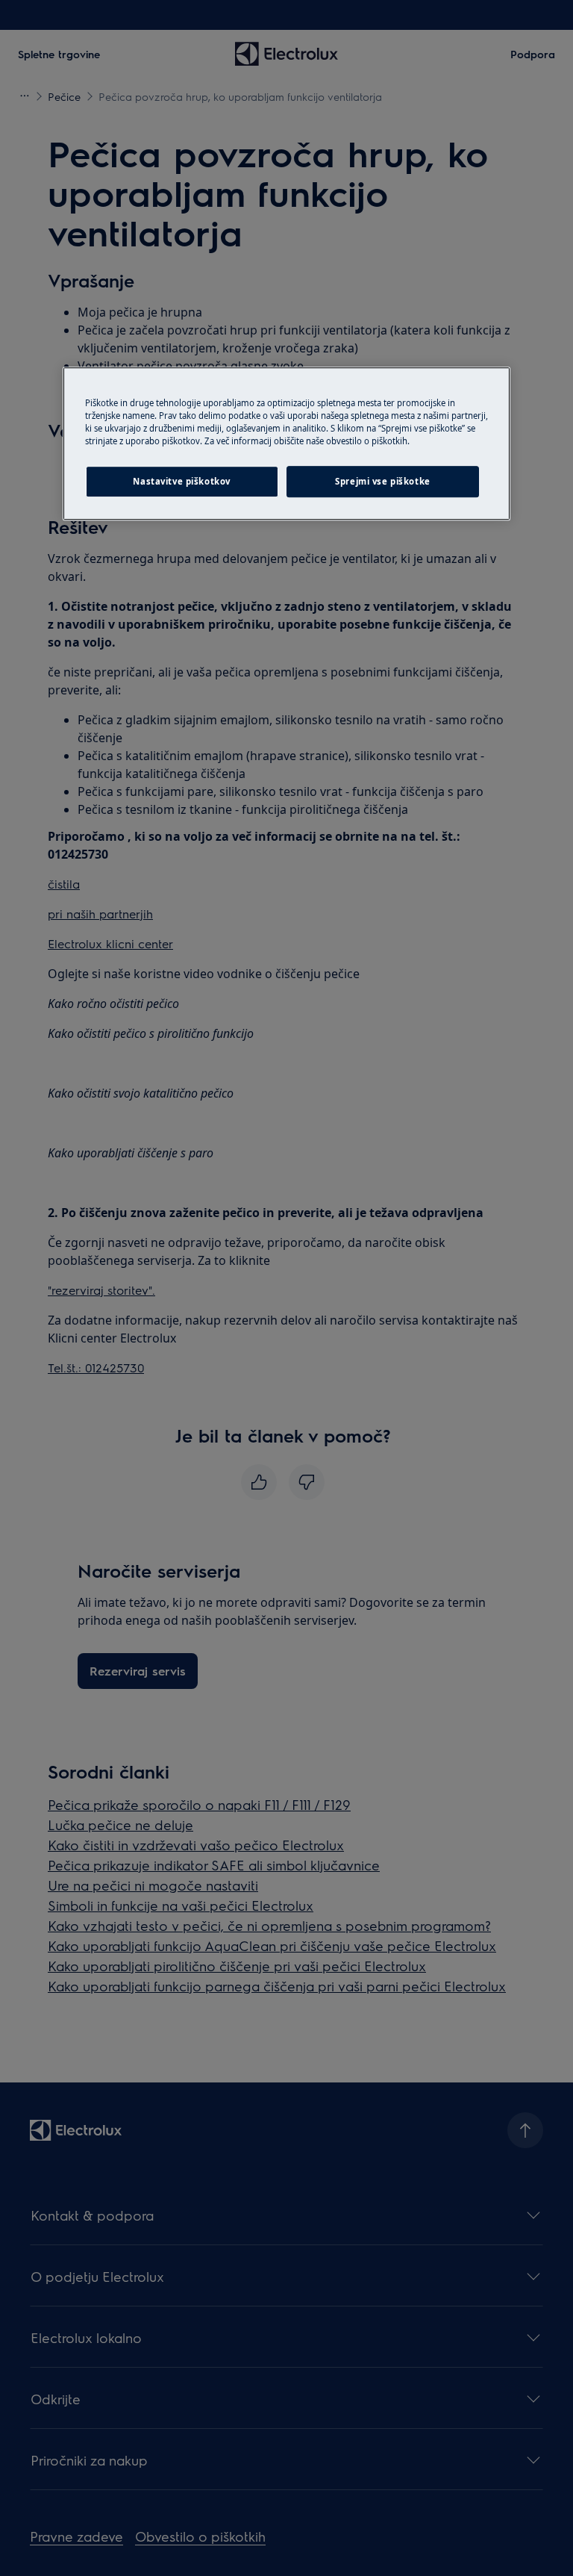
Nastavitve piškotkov (181, 481)
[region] (286, 444)
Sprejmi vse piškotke (382, 481)
